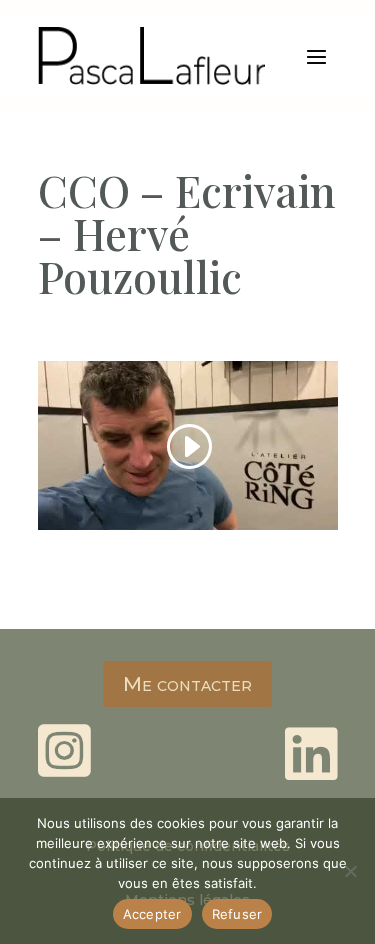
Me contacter (187, 684)
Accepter (152, 914)
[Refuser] (350, 871)
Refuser (237, 914)
